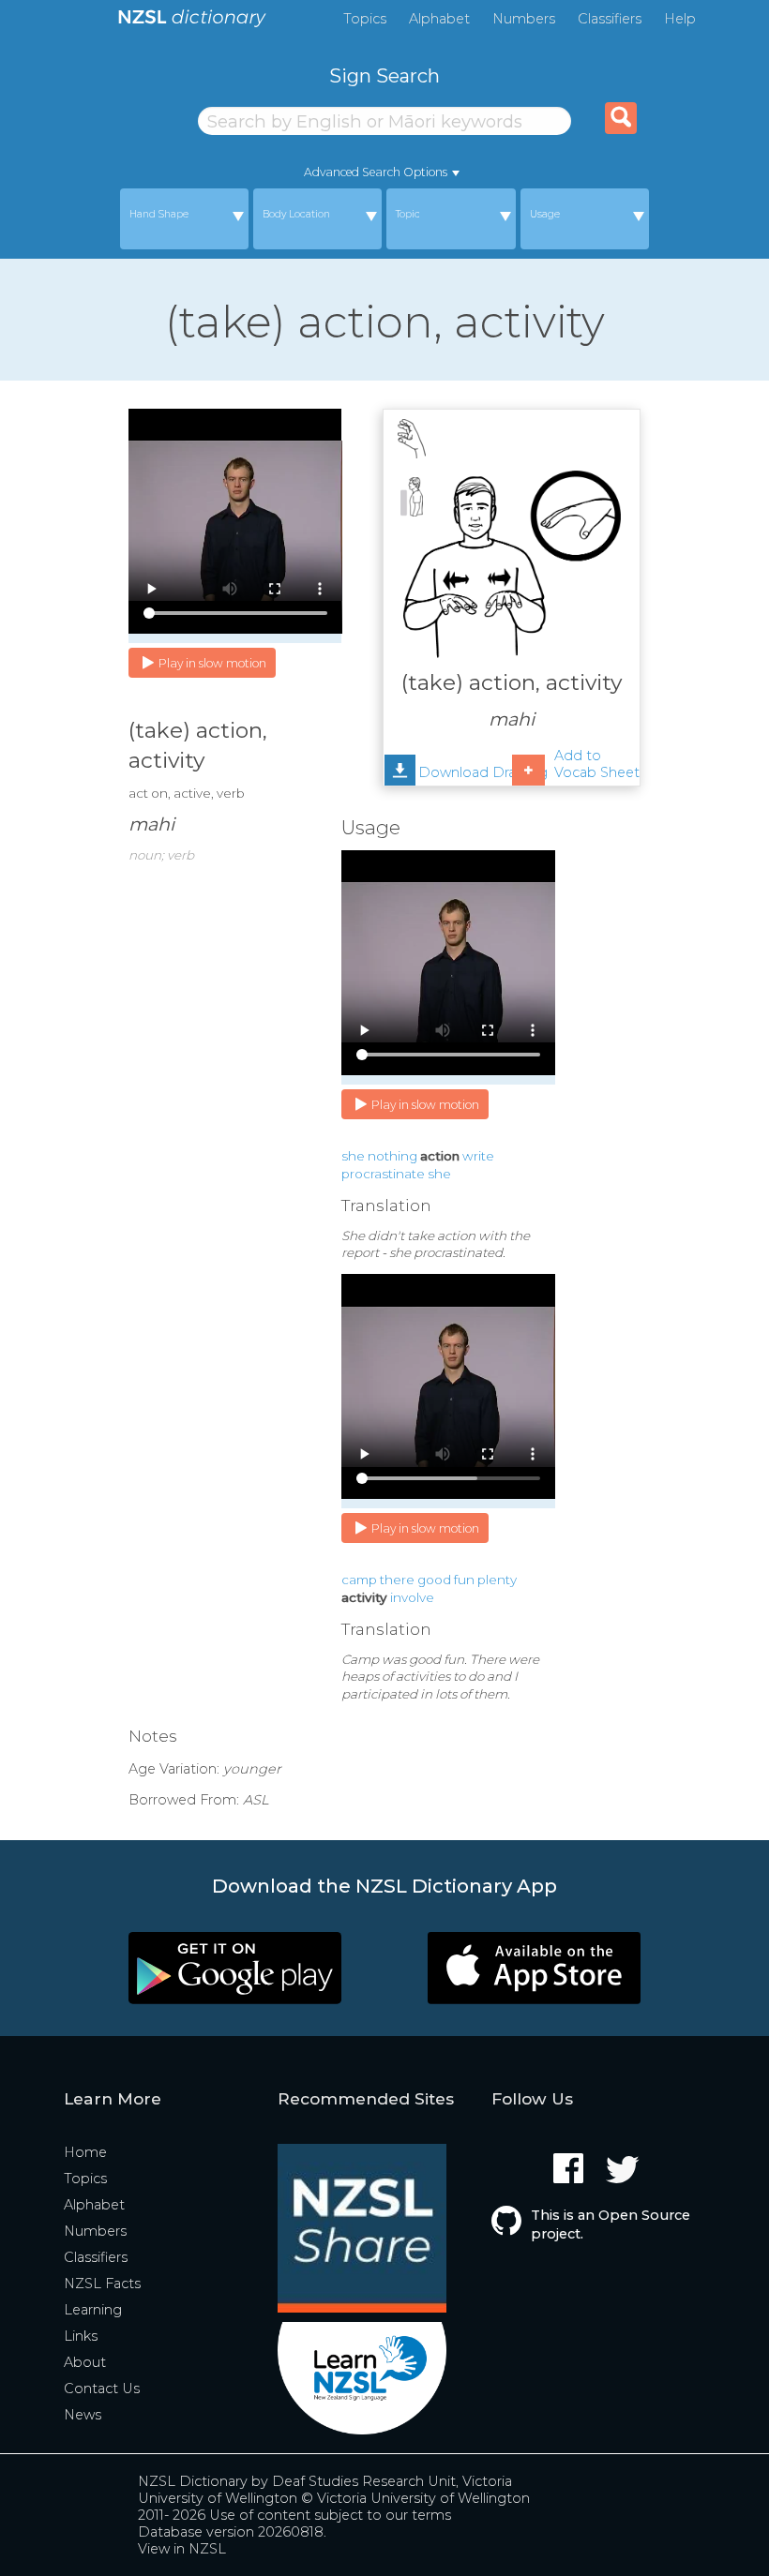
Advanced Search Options (376, 172)
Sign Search (384, 75)
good (434, 1580)
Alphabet (439, 19)
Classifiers (610, 19)
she (353, 1156)
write (478, 1156)
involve (412, 1597)
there (397, 1580)
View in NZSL (182, 2549)
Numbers (524, 19)
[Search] (621, 118)
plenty (497, 1580)
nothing (392, 1156)
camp (359, 1580)
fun (464, 1580)
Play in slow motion (212, 663)
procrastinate (383, 1174)
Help (680, 19)
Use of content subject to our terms (330, 2515)
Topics (365, 19)
